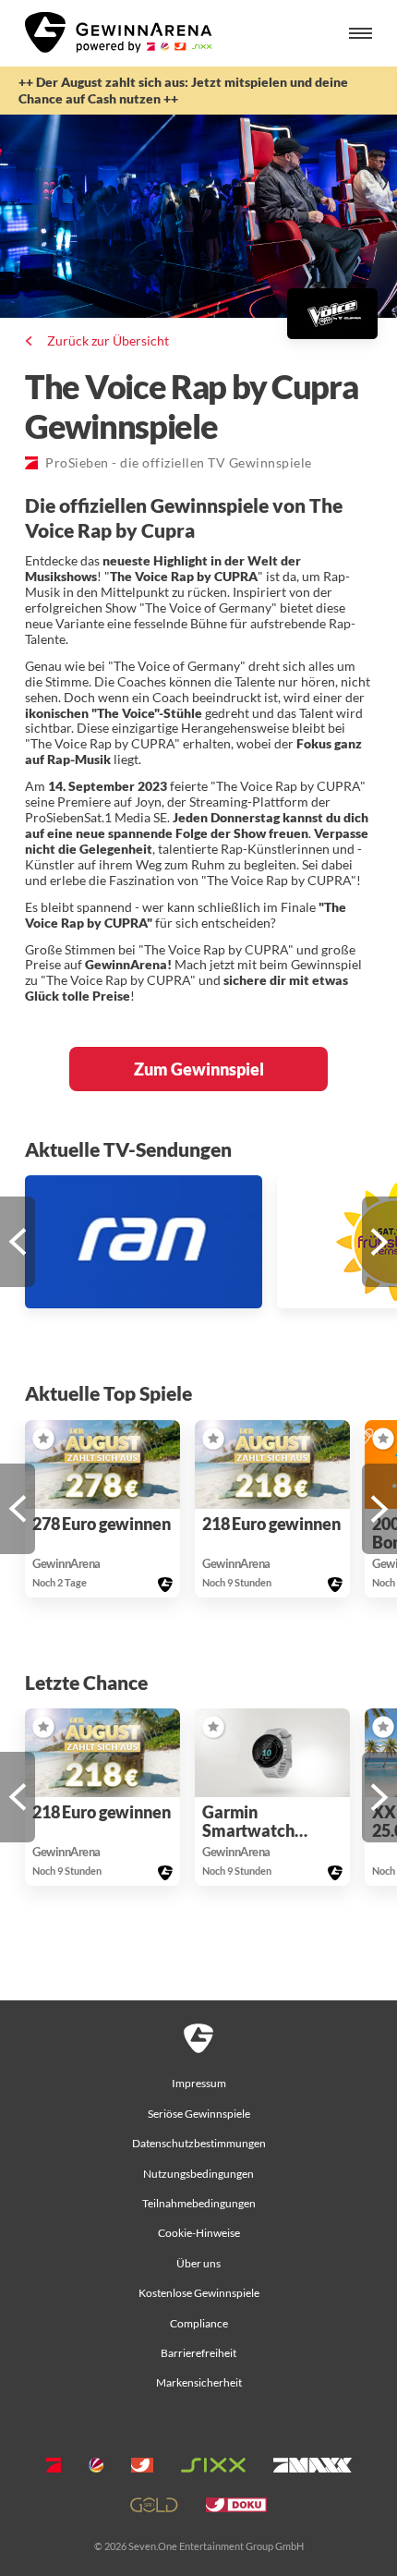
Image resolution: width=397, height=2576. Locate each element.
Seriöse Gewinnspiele (199, 2114)
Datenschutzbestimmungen (199, 2143)
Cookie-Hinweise (199, 2233)
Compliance (199, 2323)
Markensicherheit (199, 2382)
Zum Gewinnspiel (199, 1069)
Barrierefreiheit (198, 2353)
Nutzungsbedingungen (198, 2174)
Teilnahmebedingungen (199, 2203)
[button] (18, 1242)
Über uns (198, 2263)
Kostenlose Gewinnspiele (199, 2293)
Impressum (199, 2083)
